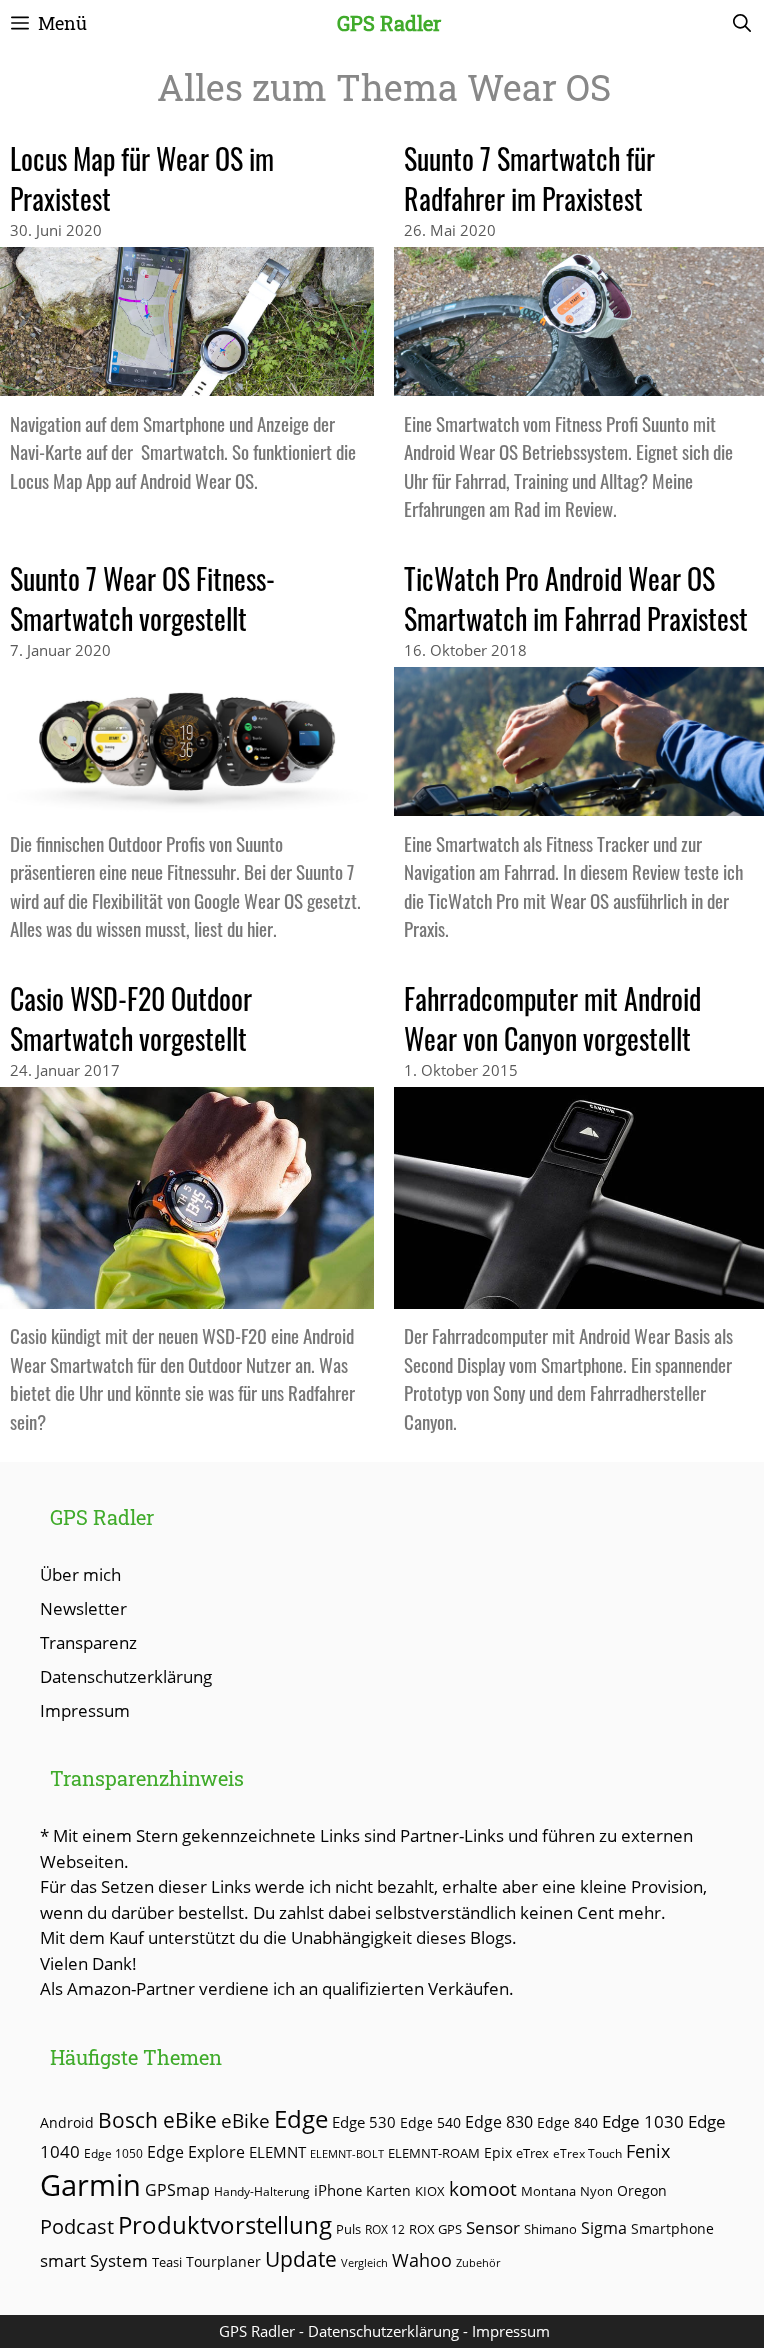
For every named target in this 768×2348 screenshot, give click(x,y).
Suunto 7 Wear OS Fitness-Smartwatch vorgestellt (142, 598)
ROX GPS (435, 2229)
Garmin (90, 2185)
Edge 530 (364, 2122)
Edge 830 (499, 2122)
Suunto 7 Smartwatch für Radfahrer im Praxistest (529, 178)
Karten (388, 2190)
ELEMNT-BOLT (347, 2154)
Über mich (80, 1574)
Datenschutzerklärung (126, 1676)
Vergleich (364, 2262)
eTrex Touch (587, 2153)
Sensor (493, 2227)
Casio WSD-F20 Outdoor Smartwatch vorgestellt (131, 1018)
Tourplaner (223, 2261)
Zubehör (478, 2262)
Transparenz (88, 1642)
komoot (483, 2188)
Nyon (596, 2191)
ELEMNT (277, 2152)
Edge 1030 (643, 2121)
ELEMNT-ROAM (434, 2153)
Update (301, 2259)
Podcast (77, 2226)
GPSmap (177, 2190)
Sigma (604, 2228)
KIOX (430, 2191)
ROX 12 (385, 2229)
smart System (94, 2260)
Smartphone (672, 2228)
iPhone (338, 2190)
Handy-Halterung (262, 2191)
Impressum (85, 1710)
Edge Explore (196, 2152)
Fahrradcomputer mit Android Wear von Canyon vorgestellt (552, 1018)
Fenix (648, 2151)
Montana (548, 2191)
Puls (348, 2229)
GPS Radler (389, 23)
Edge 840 (567, 2122)
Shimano (550, 2229)
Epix (498, 2152)
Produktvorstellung (225, 2225)
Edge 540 (430, 2122)
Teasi (167, 2262)
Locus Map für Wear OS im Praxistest (142, 178)
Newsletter (83, 1608)
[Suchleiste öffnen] (742, 23)
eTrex (532, 2153)
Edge (301, 2119)
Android (67, 2122)
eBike (245, 2120)
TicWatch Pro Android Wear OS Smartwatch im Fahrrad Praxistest (576, 598)
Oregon (642, 2190)
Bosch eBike (157, 2119)
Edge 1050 (113, 2153)
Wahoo (422, 2260)
